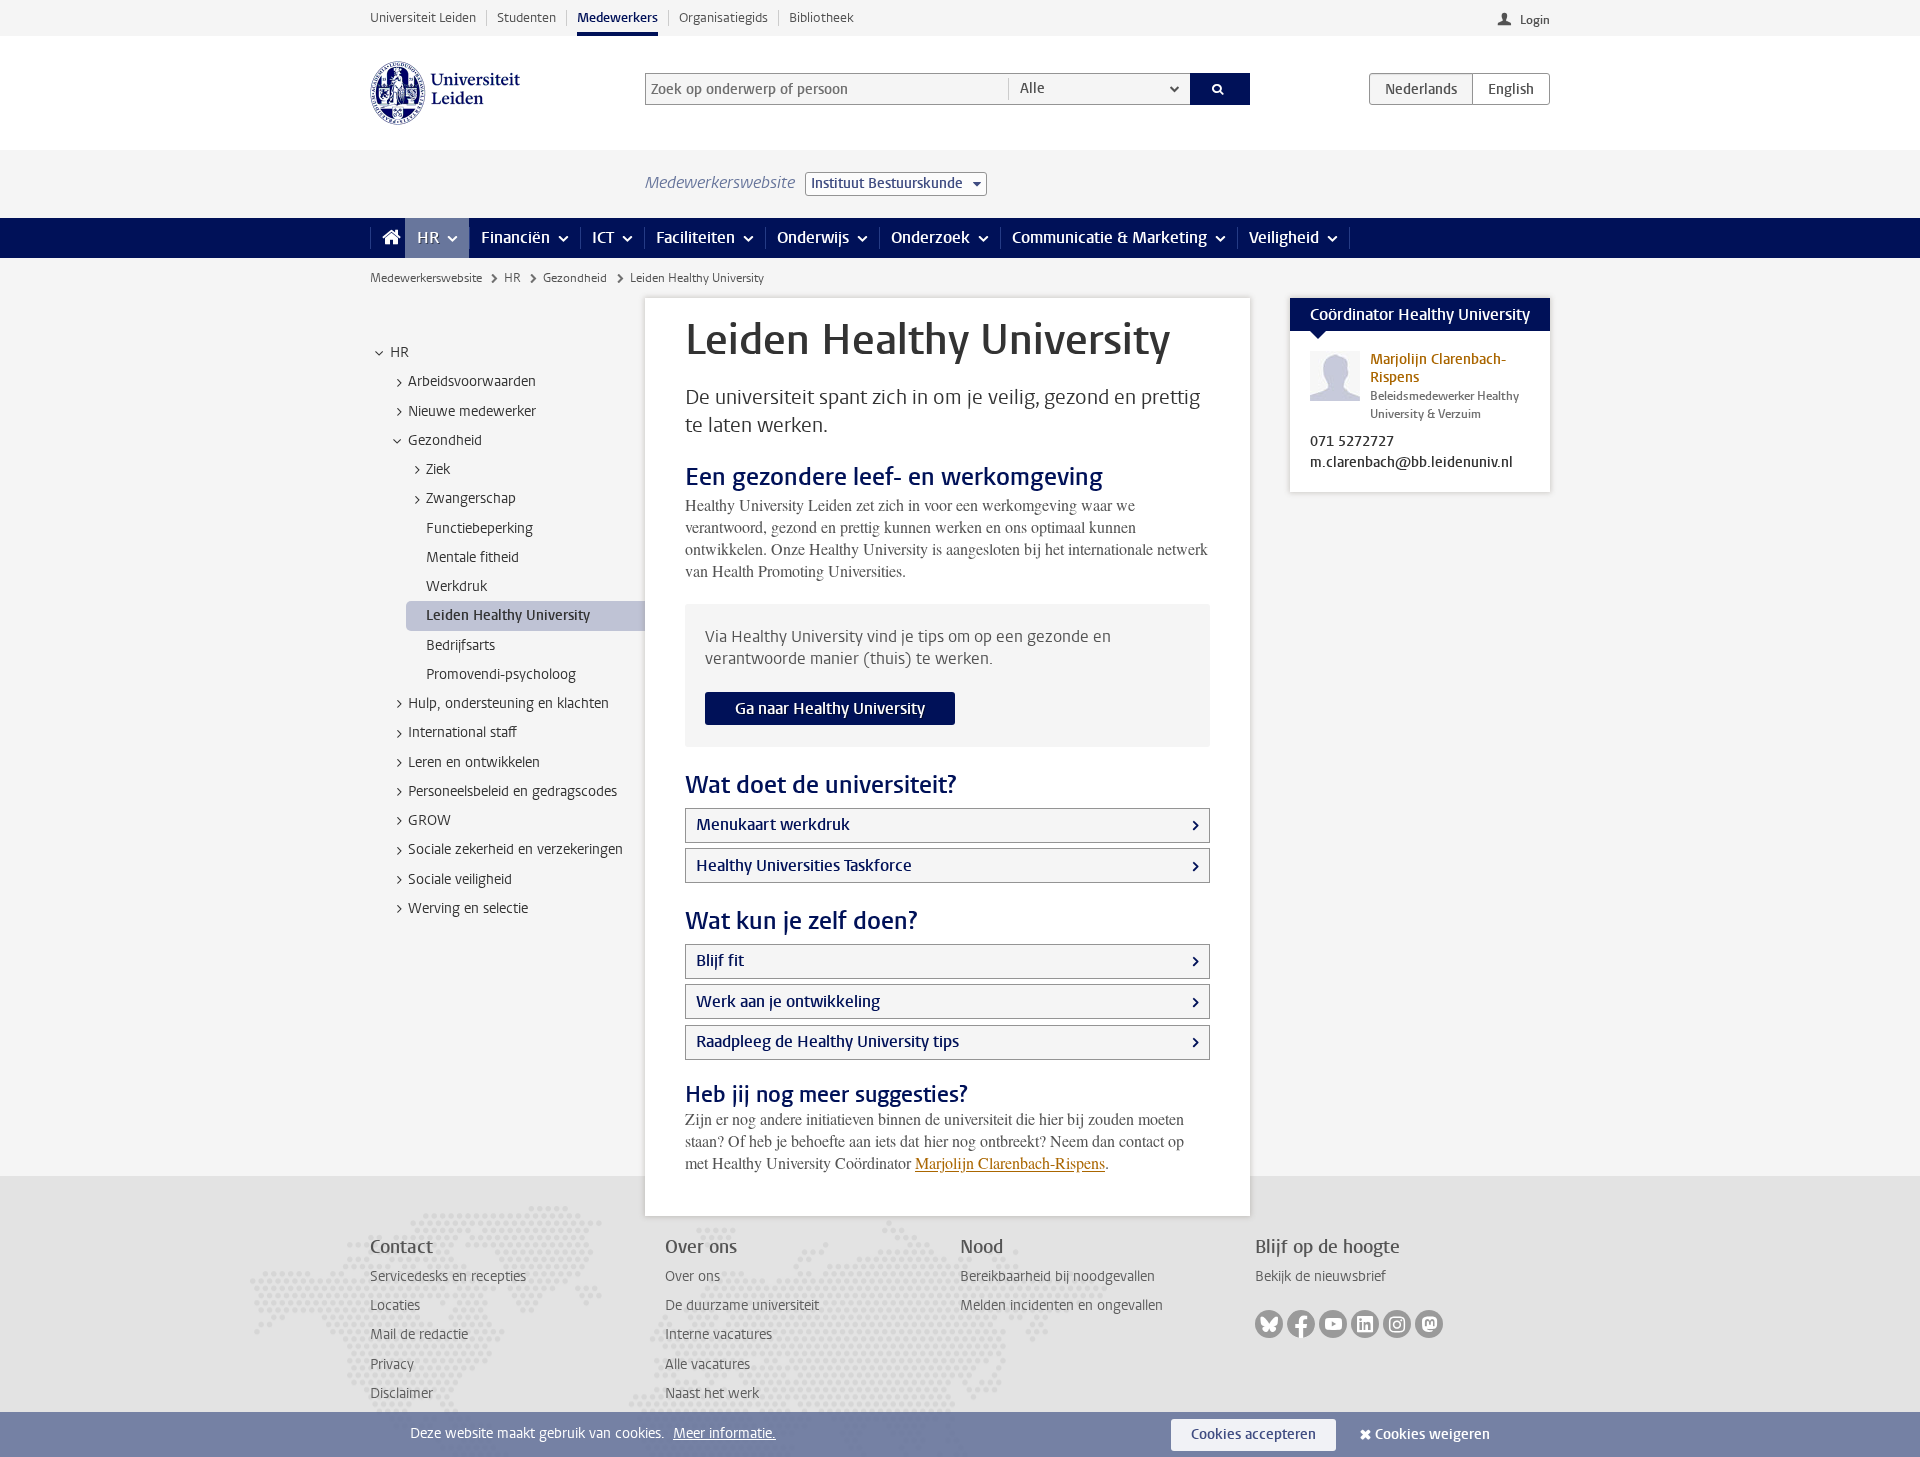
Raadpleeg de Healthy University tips (827, 1041)
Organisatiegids (723, 17)
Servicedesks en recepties (448, 1276)
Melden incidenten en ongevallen (1061, 1305)
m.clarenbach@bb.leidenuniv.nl (1411, 463)
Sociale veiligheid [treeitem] (460, 879)
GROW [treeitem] (429, 820)
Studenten (526, 17)
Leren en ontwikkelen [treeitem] (474, 762)
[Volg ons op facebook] (1301, 1324)
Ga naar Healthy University (830, 708)
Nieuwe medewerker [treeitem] (472, 411)
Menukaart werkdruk (773, 824)
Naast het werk (712, 1393)
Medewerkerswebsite (426, 278)
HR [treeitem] (399, 352)
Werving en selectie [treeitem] (468, 908)
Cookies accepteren (1253, 1434)
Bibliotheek (821, 17)
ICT (603, 237)
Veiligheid (1284, 237)
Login (1535, 20)
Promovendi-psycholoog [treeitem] (501, 674)
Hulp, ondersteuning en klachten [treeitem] (508, 703)
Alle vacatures (707, 1364)
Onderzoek (930, 237)
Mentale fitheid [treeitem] (472, 557)
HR (428, 237)
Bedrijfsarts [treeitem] (460, 645)
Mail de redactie (419, 1334)
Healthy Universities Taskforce (804, 865)
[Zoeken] (1220, 89)
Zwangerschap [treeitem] (471, 498)
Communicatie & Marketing (1109, 237)
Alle (1032, 88)
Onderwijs (813, 237)
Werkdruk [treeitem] (456, 586)
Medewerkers (617, 17)
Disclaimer (401, 1393)
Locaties (395, 1305)
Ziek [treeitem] (438, 469)
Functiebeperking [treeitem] (479, 528)
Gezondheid (575, 278)
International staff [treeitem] (462, 732)
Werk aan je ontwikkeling (788, 1001)
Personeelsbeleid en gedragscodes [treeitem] (512, 791)
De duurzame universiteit (742, 1305)
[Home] (387, 238)
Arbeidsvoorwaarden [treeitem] (472, 381)
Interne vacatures (718, 1334)
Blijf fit (720, 960)
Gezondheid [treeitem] (445, 440)
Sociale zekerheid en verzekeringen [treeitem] (515, 849)
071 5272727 (1352, 442)
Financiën (515, 237)
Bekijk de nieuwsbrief (1320, 1276)
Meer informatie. (724, 1433)
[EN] (1511, 89)
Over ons (692, 1276)
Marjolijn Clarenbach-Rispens (1010, 1162)
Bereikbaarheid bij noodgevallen (1057, 1276)
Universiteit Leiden (423, 17)
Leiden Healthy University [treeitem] (508, 615)
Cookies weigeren (1432, 1434)
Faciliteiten (695, 237)
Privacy (392, 1364)
